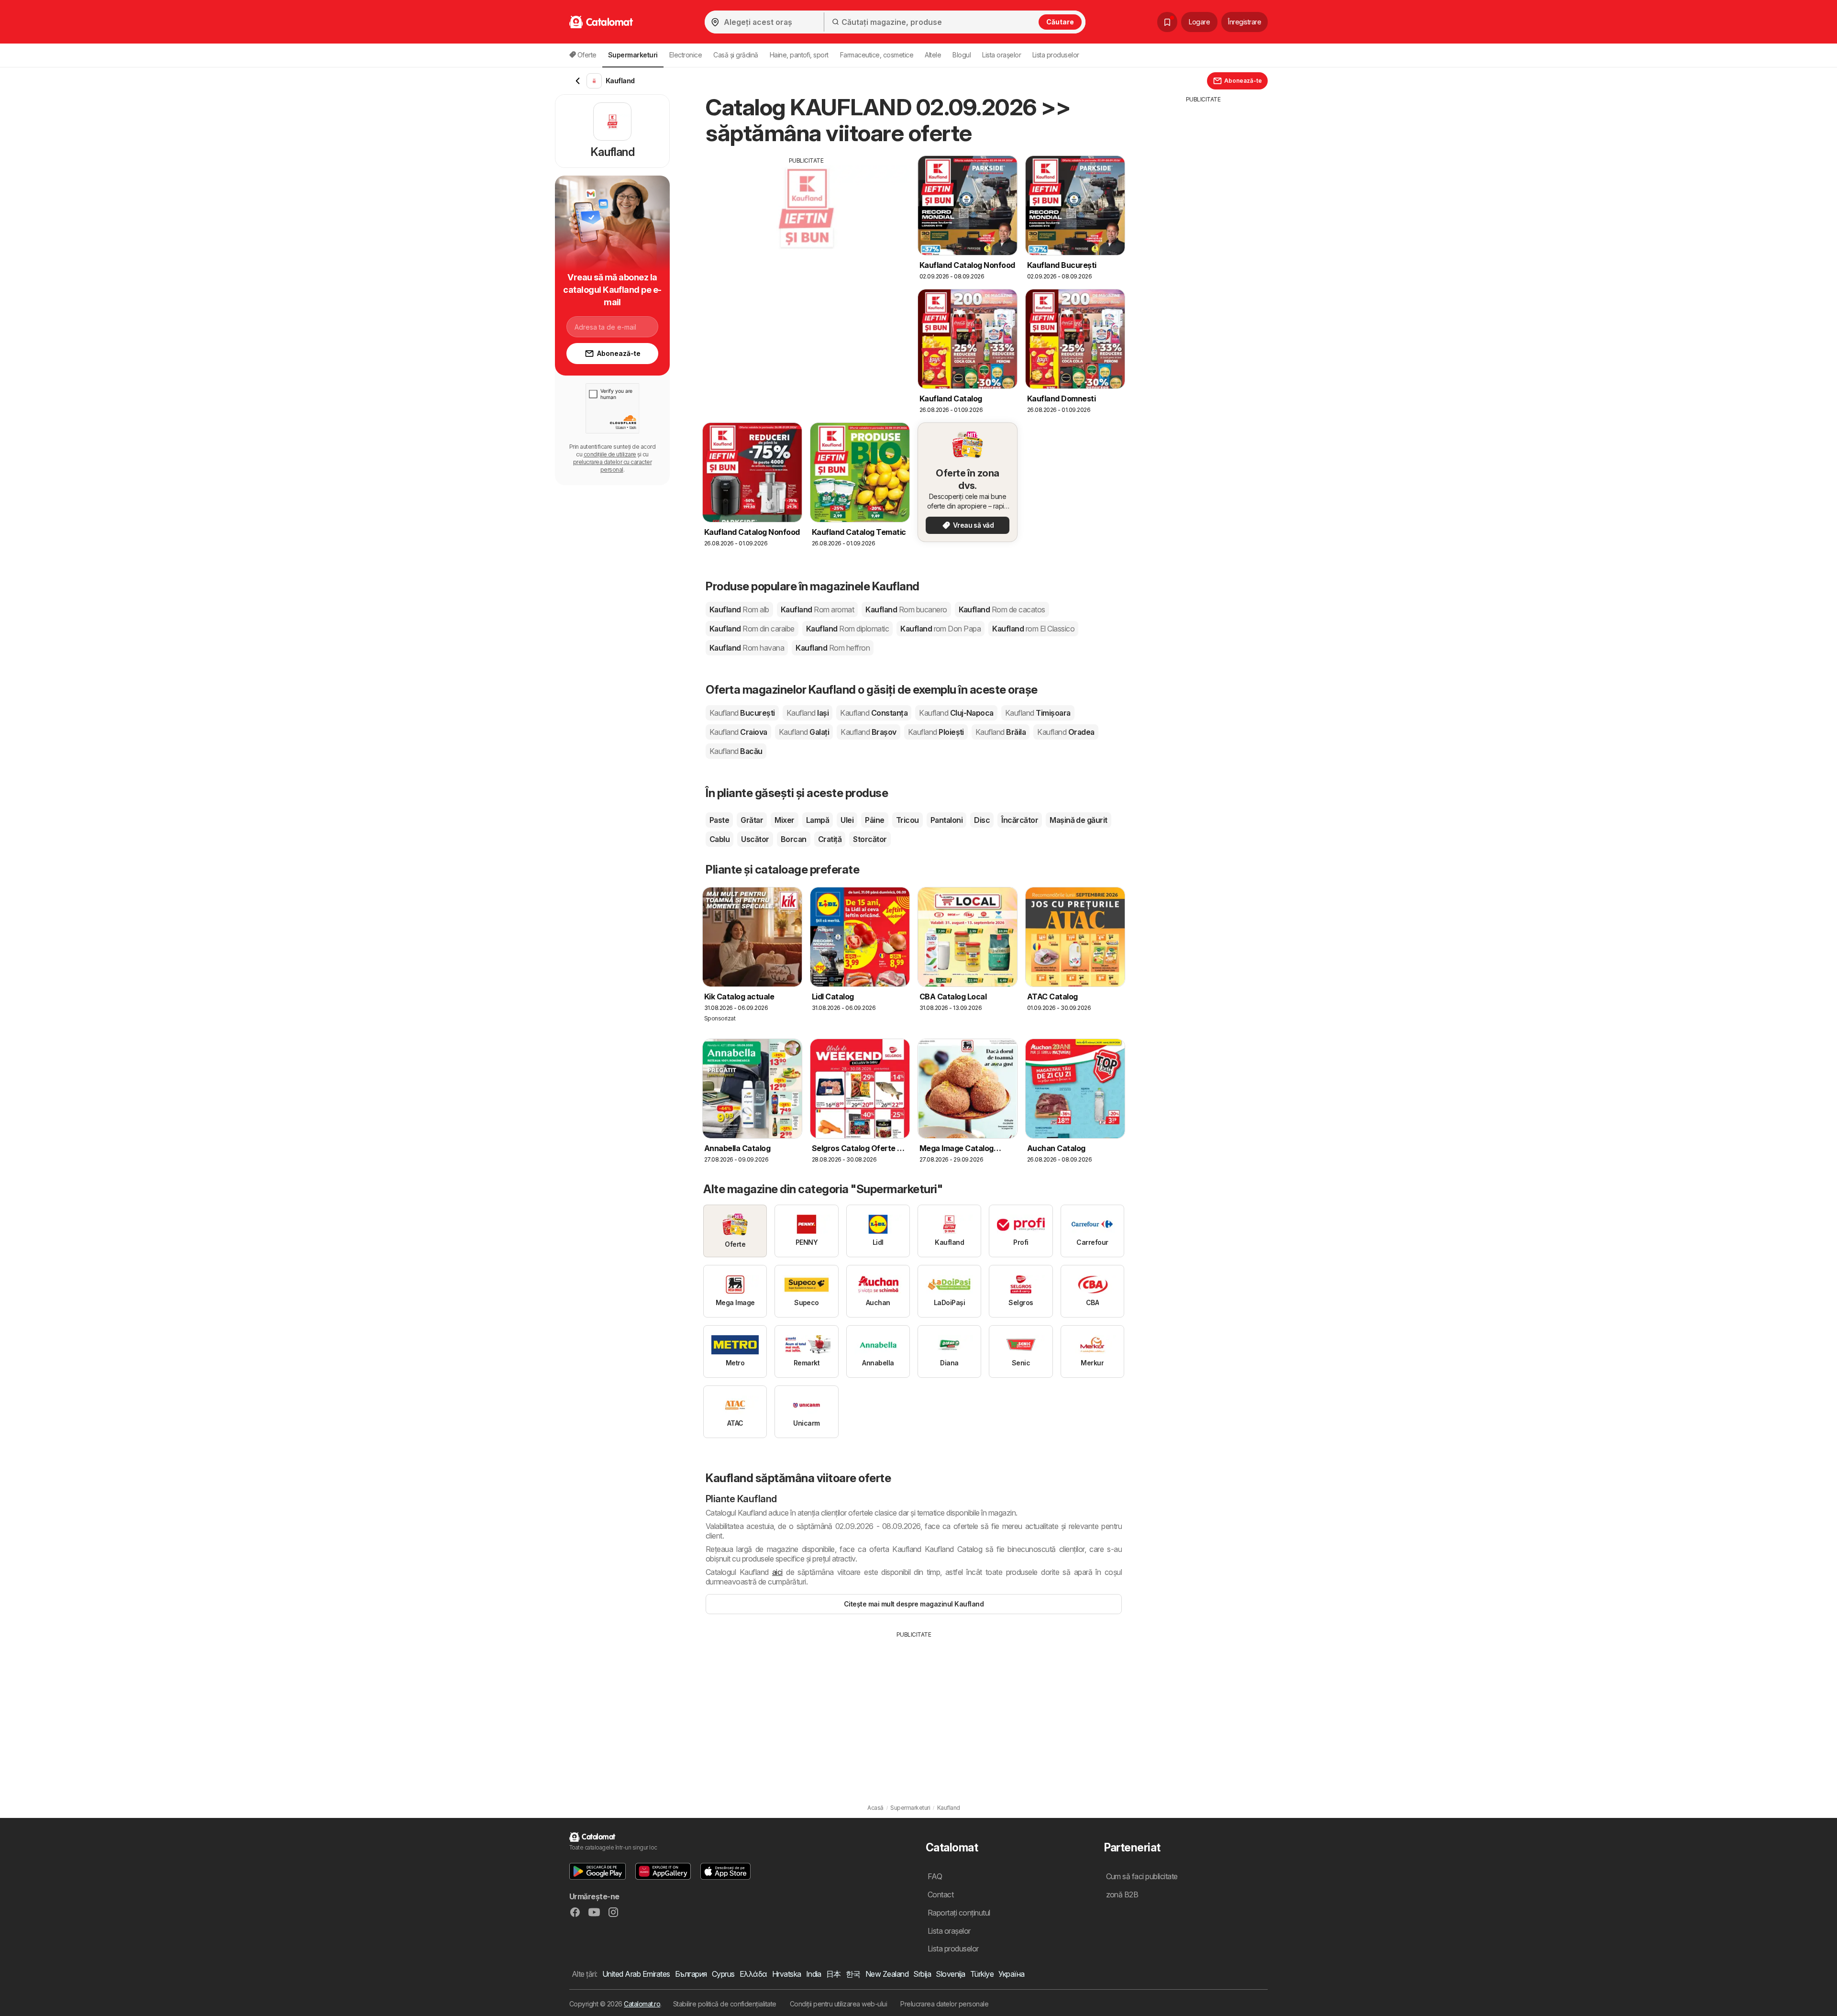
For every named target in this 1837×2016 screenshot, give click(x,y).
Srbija (922, 1974)
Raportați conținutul (959, 1913)
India (814, 1974)
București (742, 713)
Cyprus (723, 1974)
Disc (982, 820)
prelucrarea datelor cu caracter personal (612, 466)
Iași (808, 713)
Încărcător (1020, 820)
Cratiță (830, 839)
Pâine (874, 820)
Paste (719, 820)
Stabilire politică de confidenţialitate (725, 2004)
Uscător (755, 839)
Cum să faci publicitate (1142, 1876)
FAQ (935, 1876)
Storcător (870, 839)
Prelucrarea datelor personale (944, 2004)
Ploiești (936, 732)
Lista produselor (1056, 55)
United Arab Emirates (636, 1974)
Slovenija (950, 1974)
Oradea (1066, 732)
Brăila (1001, 732)
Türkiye (982, 1974)
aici (777, 1572)
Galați (804, 732)
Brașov (868, 732)
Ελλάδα (753, 1974)
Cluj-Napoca (956, 713)
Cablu (719, 839)
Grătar (752, 820)
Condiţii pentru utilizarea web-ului (838, 2004)
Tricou (907, 820)
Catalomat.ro (642, 2004)
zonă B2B (1122, 1894)
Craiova (738, 732)
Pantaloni (946, 820)
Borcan (794, 839)
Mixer (784, 820)
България (691, 1974)
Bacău (736, 751)
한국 (853, 1974)
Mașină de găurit (1079, 820)
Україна (1011, 1974)
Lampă (818, 820)
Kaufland (739, 609)
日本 (834, 1974)
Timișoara (1038, 713)
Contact (941, 1894)
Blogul (962, 55)
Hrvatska (787, 1974)
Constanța (874, 713)
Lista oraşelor (1001, 55)
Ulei (847, 820)
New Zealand (887, 1974)
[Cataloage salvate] (1167, 22)
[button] (598, 1871)
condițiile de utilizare (610, 454)
